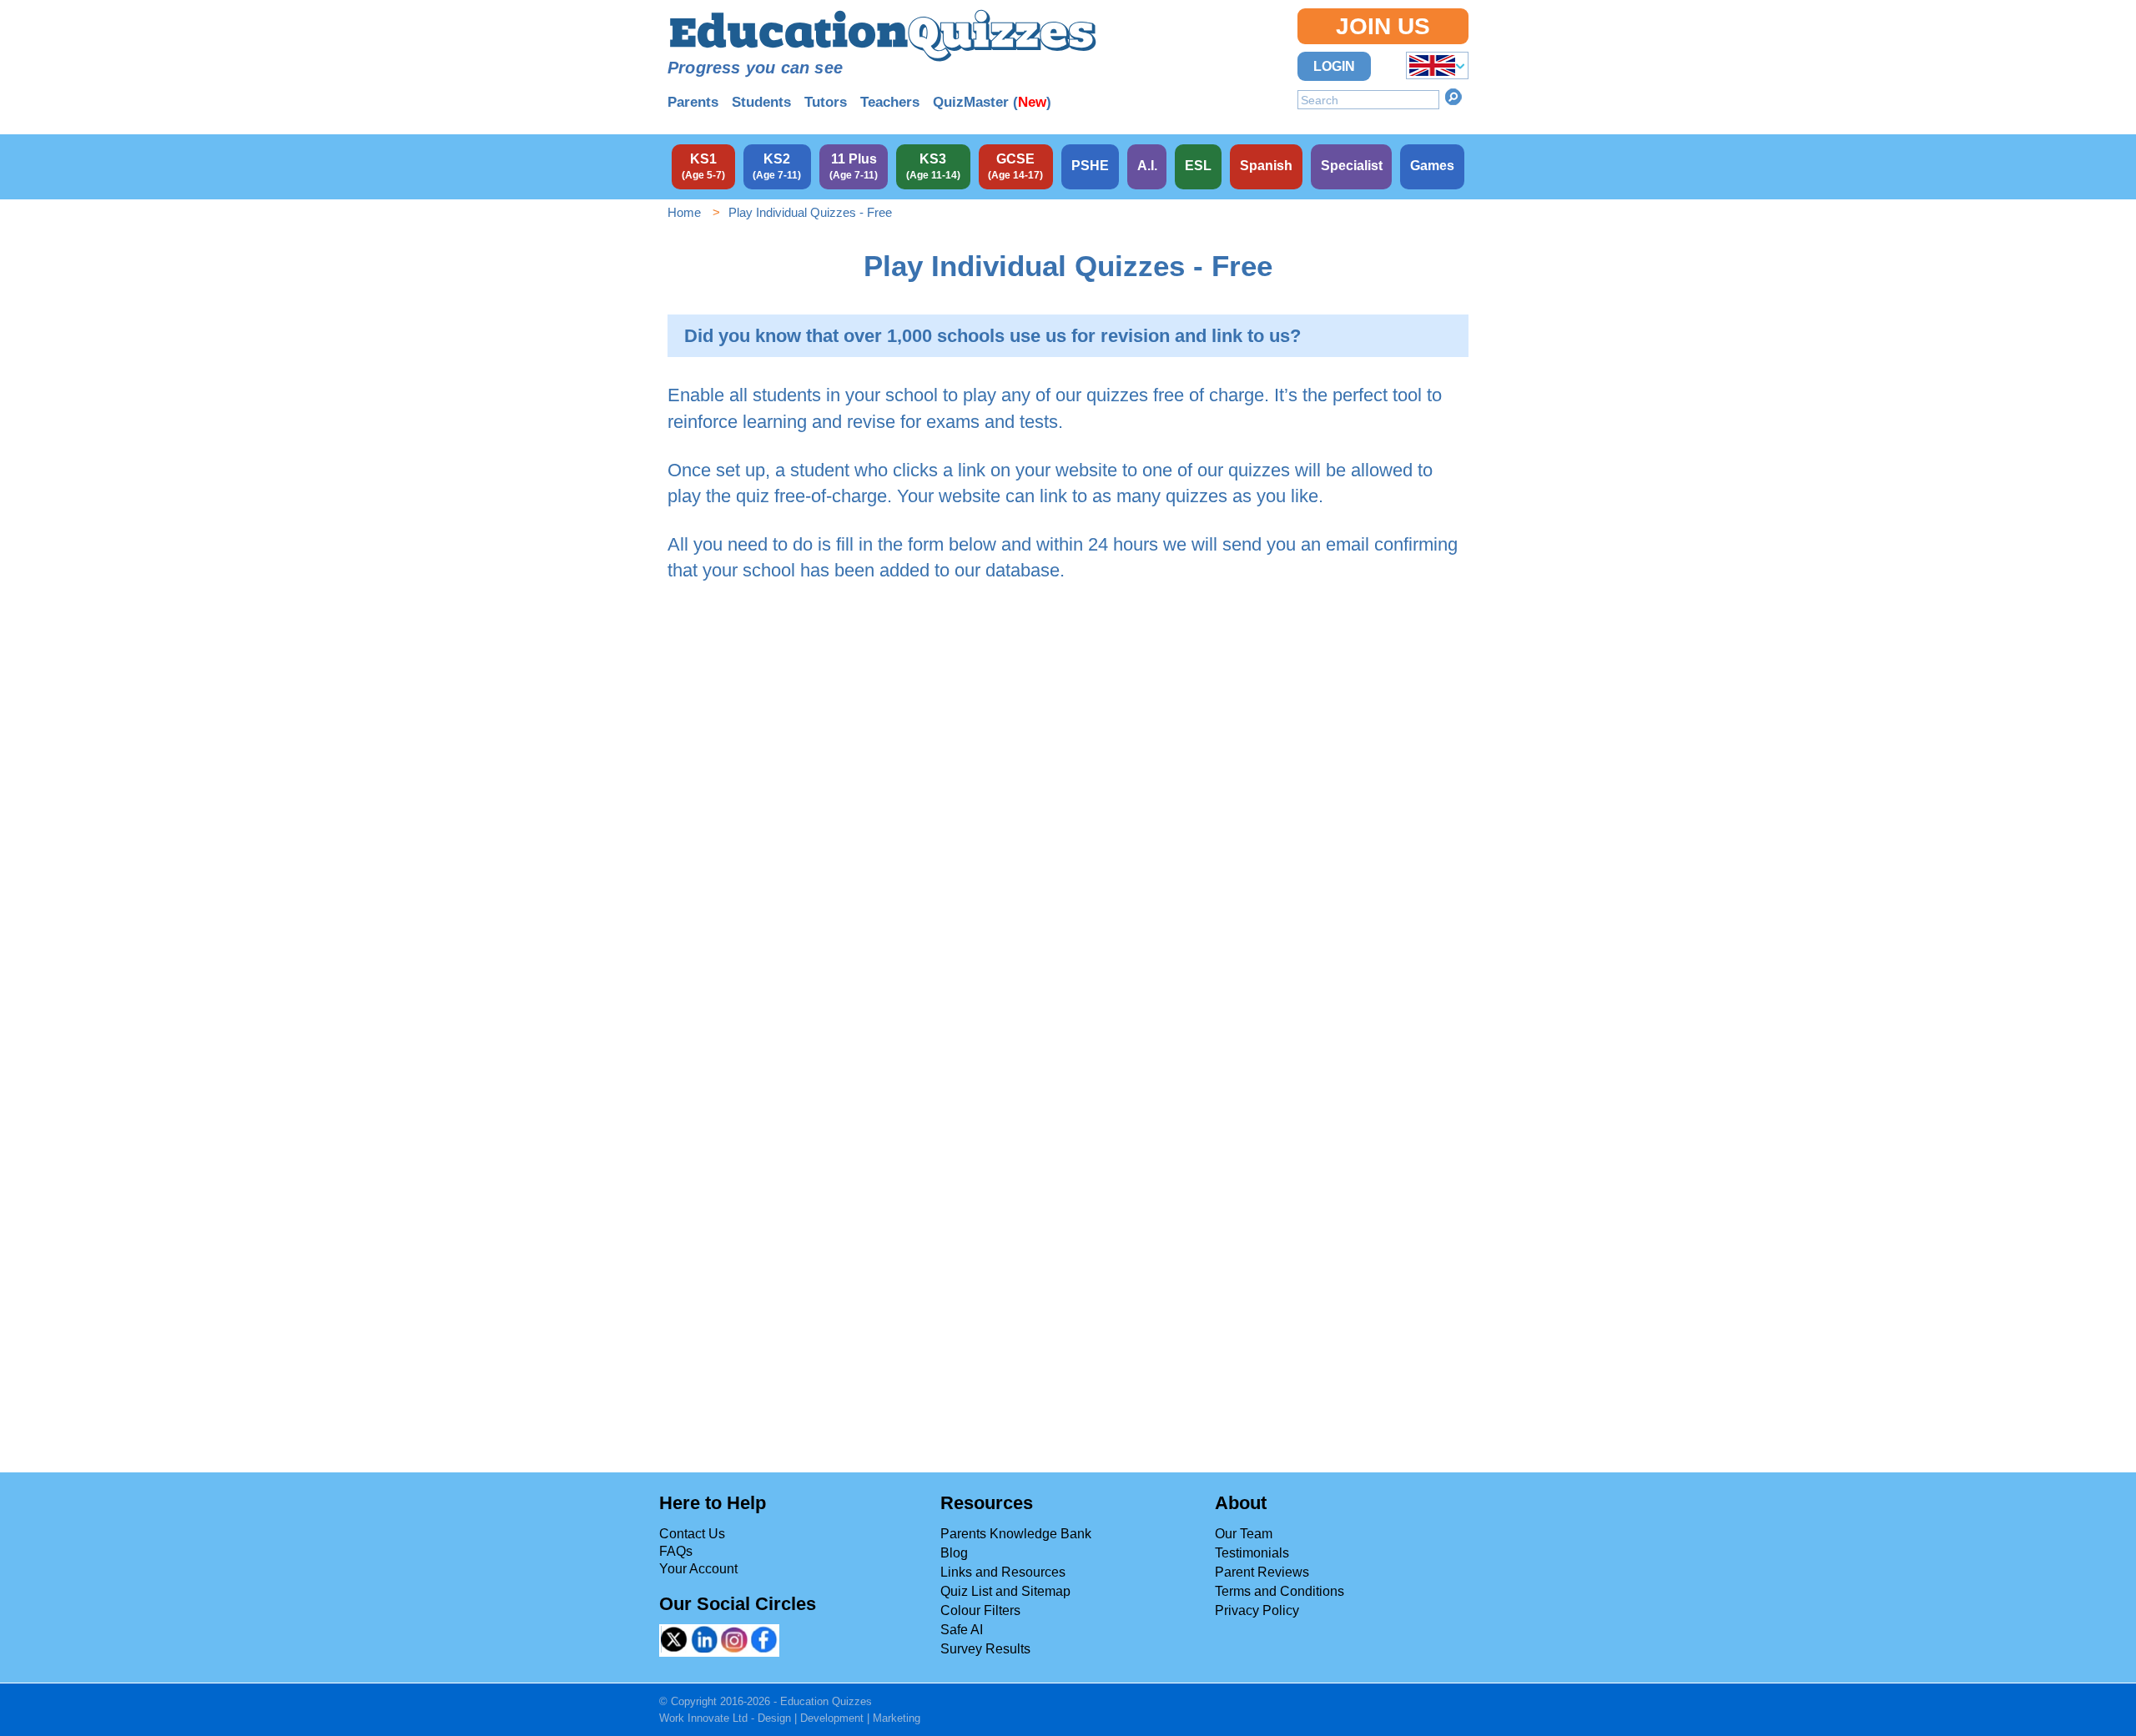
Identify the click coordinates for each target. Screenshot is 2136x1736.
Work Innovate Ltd (703, 1718)
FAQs (676, 1551)
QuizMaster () (992, 102)
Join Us (1383, 26)
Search (1453, 97)
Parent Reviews (1262, 1572)
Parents (693, 102)
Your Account (698, 1569)
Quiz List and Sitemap (1005, 1591)
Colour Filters (980, 1610)
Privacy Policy (1257, 1610)
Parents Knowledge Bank (1016, 1534)
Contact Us (692, 1534)
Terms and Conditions (1280, 1591)
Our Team (1244, 1534)
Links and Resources (1003, 1572)
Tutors (826, 102)
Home (684, 212)
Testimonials (1252, 1553)
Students (761, 102)
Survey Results (985, 1649)
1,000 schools (946, 336)
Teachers (890, 102)
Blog (954, 1553)
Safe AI (962, 1630)
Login (1334, 66)
